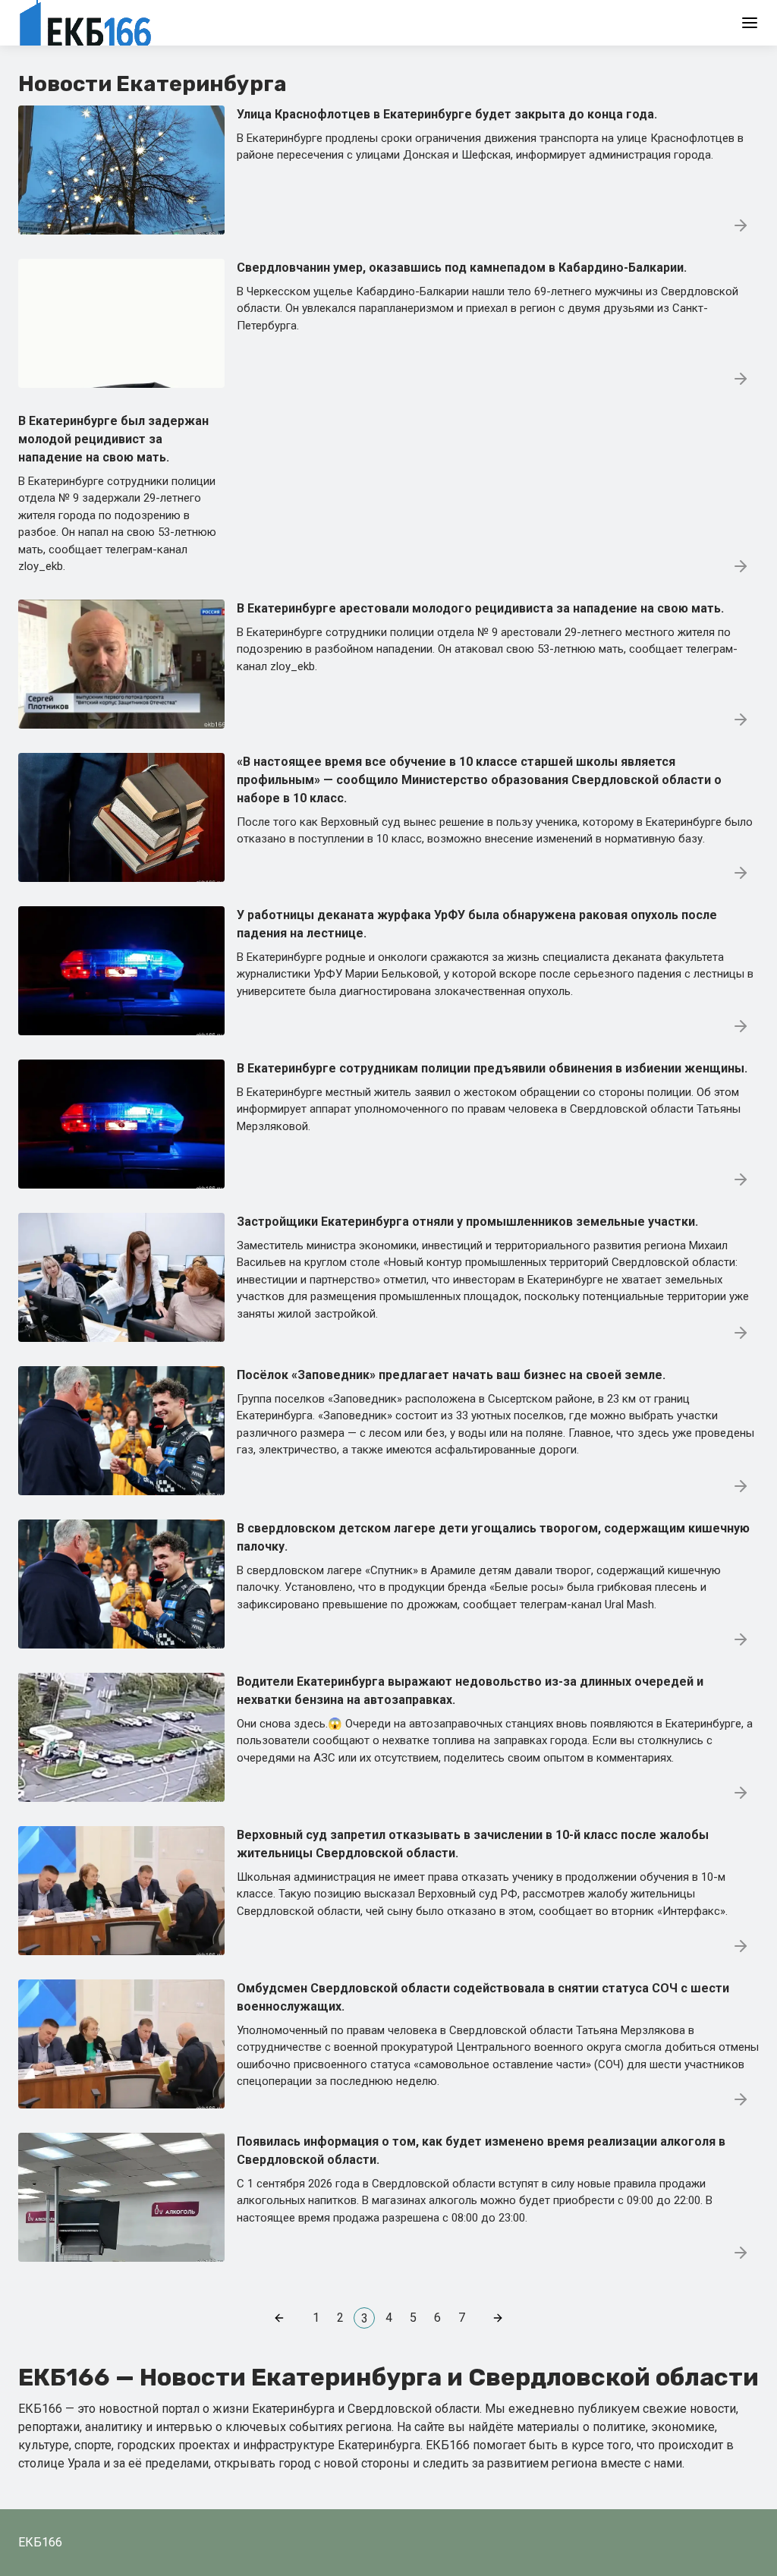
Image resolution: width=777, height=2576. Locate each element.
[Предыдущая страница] (279, 2318)
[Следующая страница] (498, 2318)
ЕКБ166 (40, 2542)
